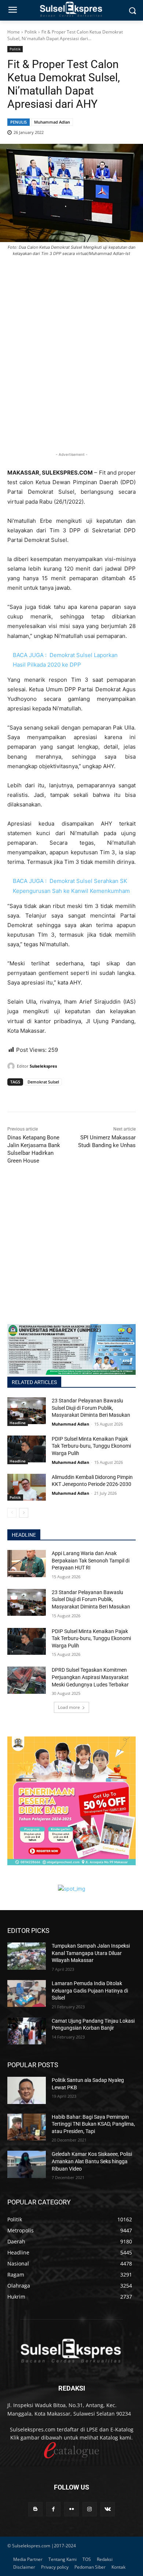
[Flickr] (71, 2509)
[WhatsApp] (48, 1096)
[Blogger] (35, 2509)
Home (14, 32)
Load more (69, 1707)
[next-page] (24, 1513)
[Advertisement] (71, 366)
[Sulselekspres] (12, 1066)
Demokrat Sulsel (43, 1082)
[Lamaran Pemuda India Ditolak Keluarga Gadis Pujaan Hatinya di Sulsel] (27, 1994)
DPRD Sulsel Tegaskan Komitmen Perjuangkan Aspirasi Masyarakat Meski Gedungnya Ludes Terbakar (90, 1677)
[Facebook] (15, 1096)
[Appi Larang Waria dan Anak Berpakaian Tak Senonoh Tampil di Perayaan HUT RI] (27, 1564)
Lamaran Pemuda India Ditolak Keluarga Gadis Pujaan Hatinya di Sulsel (90, 1990)
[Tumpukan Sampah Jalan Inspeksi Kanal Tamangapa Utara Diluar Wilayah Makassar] (27, 1956)
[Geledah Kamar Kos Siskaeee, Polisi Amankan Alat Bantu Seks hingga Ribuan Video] (27, 2164)
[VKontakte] (108, 2509)
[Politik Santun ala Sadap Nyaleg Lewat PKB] (27, 2090)
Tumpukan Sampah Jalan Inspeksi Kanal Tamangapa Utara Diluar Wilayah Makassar (91, 1953)
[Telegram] (65, 1096)
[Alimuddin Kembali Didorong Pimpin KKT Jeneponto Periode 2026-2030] (27, 1487)
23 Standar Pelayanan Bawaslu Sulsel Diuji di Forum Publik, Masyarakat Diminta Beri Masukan (91, 1408)
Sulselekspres (43, 1066)
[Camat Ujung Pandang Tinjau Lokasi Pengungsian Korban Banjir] (27, 2031)
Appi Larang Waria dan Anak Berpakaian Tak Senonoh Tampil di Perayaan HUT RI (91, 1560)
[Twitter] (32, 1096)
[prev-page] (12, 1513)
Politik (31, 32)
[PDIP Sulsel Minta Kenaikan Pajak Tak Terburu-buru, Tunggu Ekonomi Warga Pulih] (27, 1449)
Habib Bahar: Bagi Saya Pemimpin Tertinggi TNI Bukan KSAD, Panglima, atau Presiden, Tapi (93, 2124)
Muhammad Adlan (52, 122)
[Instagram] (90, 2509)
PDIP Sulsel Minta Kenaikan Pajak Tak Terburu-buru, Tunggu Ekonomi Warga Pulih (91, 1446)
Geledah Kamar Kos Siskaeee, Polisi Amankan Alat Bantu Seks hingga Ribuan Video (92, 2161)
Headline (18, 1423)
